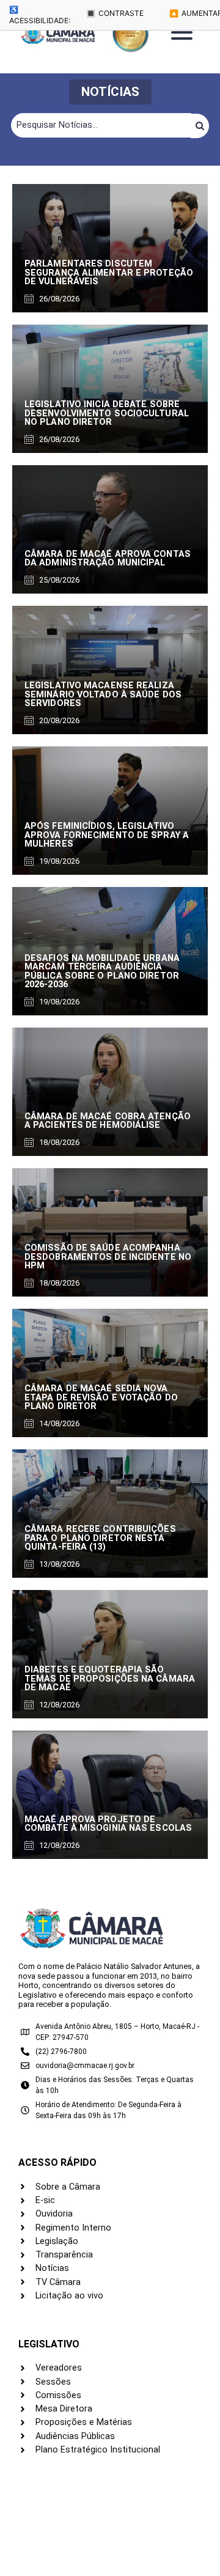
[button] (110, 92)
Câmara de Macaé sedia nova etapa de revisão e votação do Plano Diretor (101, 1397)
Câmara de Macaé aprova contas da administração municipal (108, 558)
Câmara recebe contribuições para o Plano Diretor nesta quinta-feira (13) (100, 1538)
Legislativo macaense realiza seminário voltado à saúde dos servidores (103, 694)
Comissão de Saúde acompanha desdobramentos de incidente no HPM (108, 1257)
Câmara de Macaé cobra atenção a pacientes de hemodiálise (108, 1121)
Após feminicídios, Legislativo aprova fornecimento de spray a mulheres (107, 835)
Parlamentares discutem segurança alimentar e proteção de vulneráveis (109, 273)
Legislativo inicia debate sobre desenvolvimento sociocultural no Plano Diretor (107, 413)
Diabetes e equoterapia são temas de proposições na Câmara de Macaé (110, 1679)
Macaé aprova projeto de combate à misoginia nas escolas (108, 1824)
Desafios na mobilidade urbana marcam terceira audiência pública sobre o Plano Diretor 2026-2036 (102, 971)
